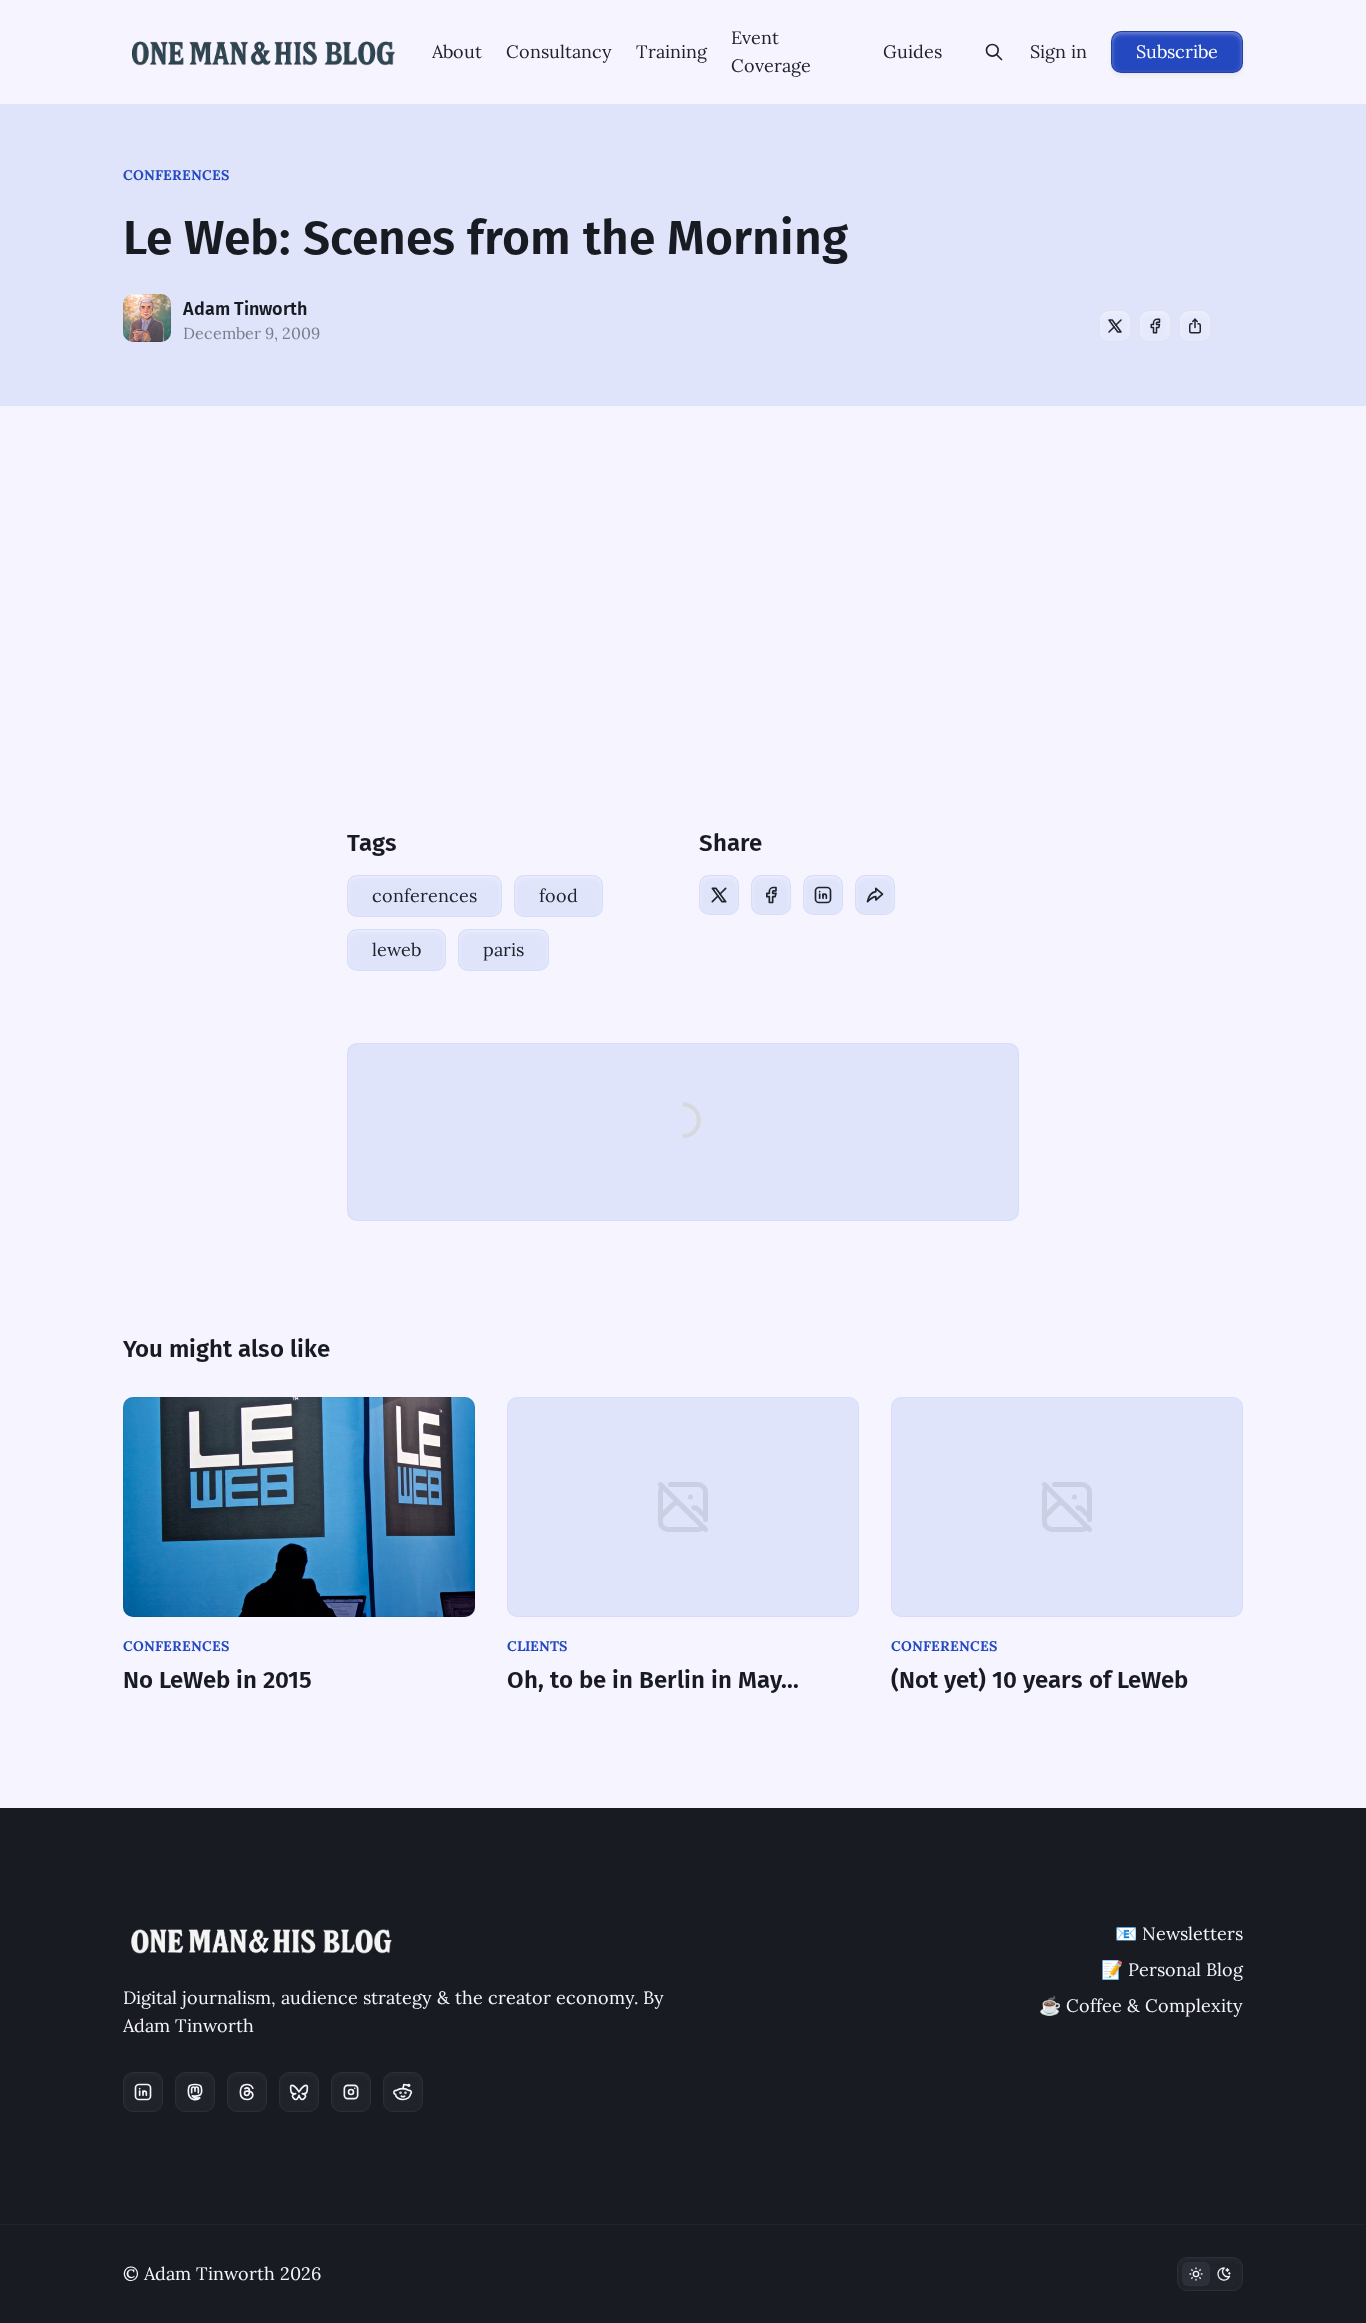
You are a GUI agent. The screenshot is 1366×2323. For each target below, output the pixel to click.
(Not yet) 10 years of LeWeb (1039, 1680)
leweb (396, 949)
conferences (176, 175)
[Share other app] (1195, 326)
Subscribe (1177, 51)
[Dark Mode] (1210, 2274)
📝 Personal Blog (1172, 1969)
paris (503, 949)
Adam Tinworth (245, 309)
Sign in (1058, 51)
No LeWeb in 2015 (217, 1680)
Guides (912, 51)
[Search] (994, 52)
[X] (1115, 326)
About (457, 51)
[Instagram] (351, 2092)
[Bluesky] (299, 2092)
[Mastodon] (195, 2092)
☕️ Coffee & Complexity (1141, 2005)
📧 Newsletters (1179, 1933)
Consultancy (559, 51)
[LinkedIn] (823, 895)
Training (671, 51)
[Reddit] (403, 2092)
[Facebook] (1155, 326)
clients (537, 1646)
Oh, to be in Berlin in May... (653, 1680)
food (558, 895)
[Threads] (247, 2092)
